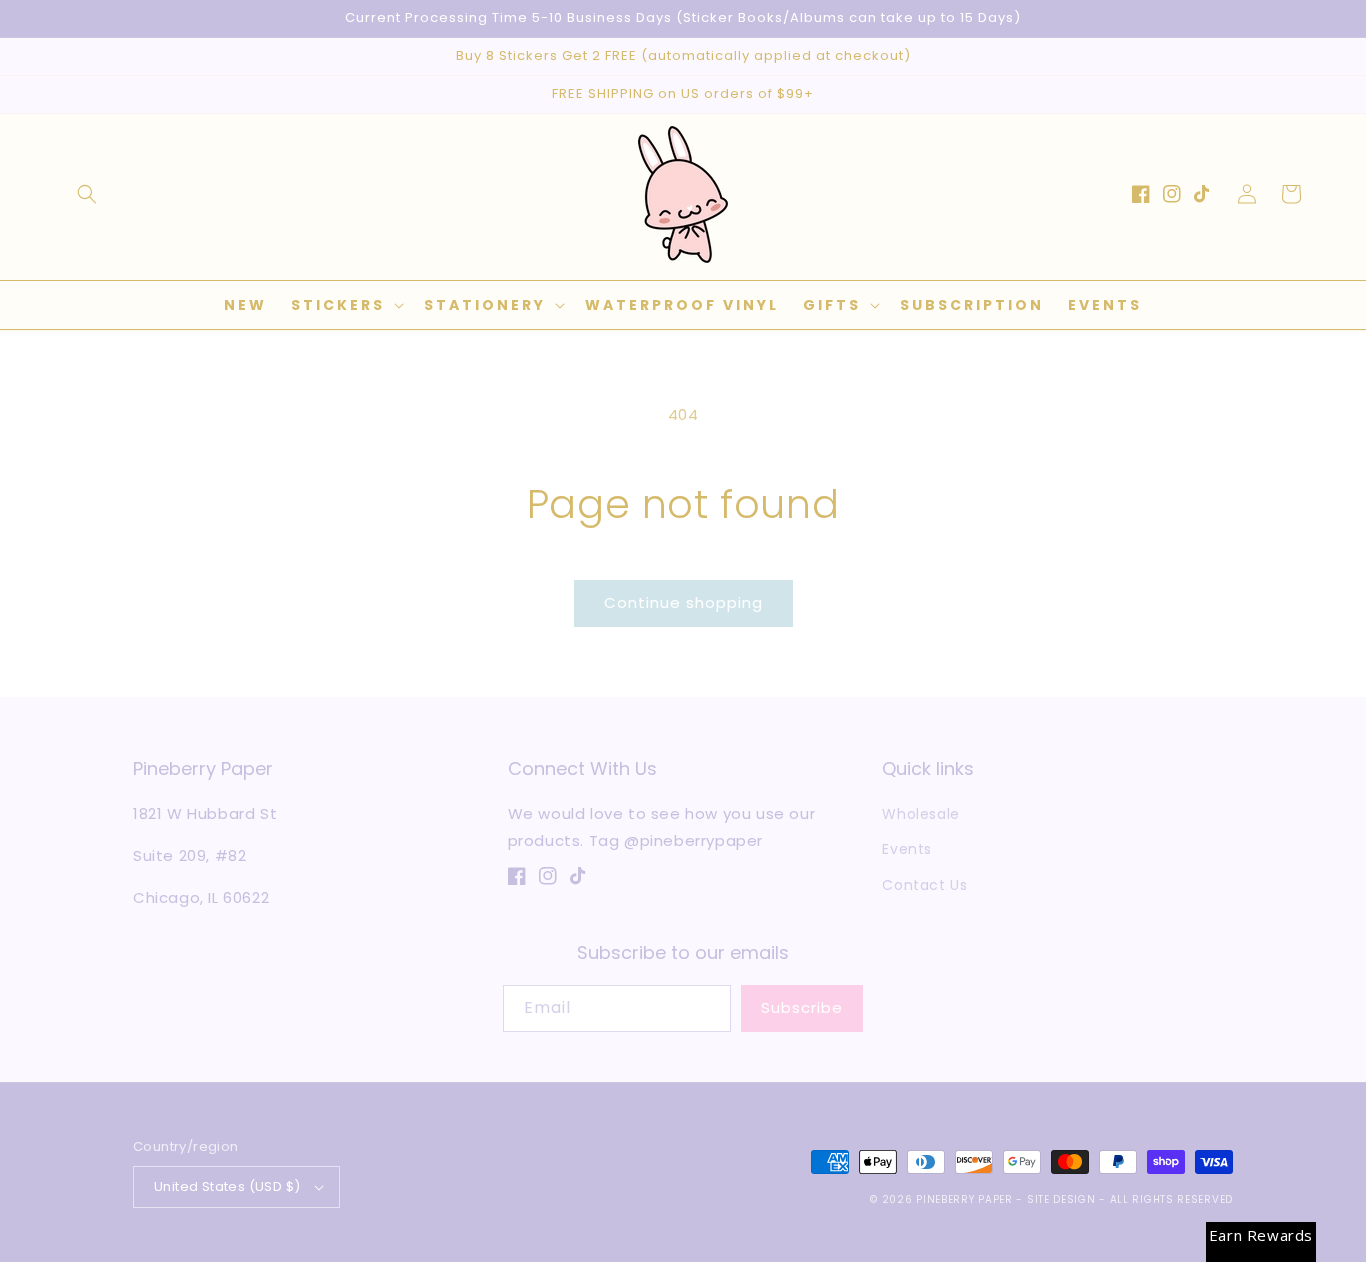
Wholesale (920, 814)
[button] (87, 194)
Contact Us (924, 885)
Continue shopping (683, 602)
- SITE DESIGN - (1062, 1199)
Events (907, 849)
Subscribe (802, 1007)
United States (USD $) (227, 1186)
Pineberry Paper (964, 1199)
